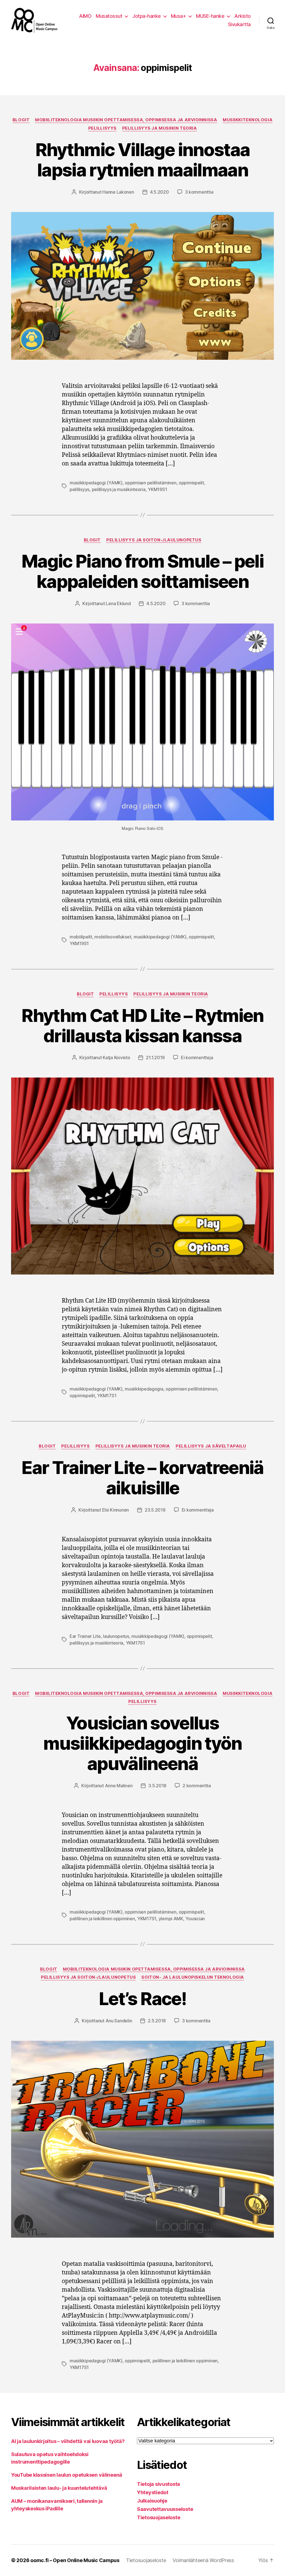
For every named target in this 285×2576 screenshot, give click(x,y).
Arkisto (243, 16)
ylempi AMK (171, 1919)
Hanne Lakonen (118, 192)
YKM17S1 (107, 1396)
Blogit (21, 120)
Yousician (195, 1919)
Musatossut (109, 16)
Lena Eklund (118, 603)
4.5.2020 (159, 192)
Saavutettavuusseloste (165, 2509)
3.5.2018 (157, 1786)
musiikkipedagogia (144, 1389)
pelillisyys (79, 489)
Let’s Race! (142, 1999)
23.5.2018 (155, 1510)
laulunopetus (116, 1636)
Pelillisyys (102, 128)
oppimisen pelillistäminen (150, 483)
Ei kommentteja (197, 1057)
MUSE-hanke (210, 16)
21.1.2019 (155, 1057)
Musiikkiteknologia (248, 120)
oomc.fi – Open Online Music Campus (75, 2560)
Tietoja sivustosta (159, 2484)
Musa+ (179, 16)
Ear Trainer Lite (85, 1636)
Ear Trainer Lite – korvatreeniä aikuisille (142, 1478)
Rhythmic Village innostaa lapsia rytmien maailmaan (143, 160)
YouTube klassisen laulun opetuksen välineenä (67, 2475)
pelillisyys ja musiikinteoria (119, 489)
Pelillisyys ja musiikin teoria (160, 128)
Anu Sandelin (119, 2021)
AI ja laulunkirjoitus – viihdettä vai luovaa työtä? (68, 2441)
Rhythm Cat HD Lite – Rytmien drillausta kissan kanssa (142, 1026)
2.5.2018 (157, 2021)
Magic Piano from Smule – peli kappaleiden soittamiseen (142, 571)
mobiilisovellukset (113, 937)
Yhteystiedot (153, 2492)
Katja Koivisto (116, 1057)
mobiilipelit (81, 937)
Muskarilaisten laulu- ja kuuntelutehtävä (59, 2488)
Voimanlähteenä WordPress (203, 2560)
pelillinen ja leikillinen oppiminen (102, 1919)
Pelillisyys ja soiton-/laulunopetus (154, 540)
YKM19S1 (157, 489)
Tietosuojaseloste (159, 2517)
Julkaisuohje (152, 2501)
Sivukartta (239, 24)
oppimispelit (191, 483)
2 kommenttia (197, 1786)
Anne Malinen (119, 1786)
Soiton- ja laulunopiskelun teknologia (193, 1977)
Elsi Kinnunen (116, 1510)
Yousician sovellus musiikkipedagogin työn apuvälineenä (142, 1743)
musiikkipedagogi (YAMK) (96, 483)
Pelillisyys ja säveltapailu (211, 1446)
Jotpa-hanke (147, 16)
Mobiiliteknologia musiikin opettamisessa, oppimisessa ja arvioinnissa (126, 120)
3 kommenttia (199, 192)
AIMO (85, 16)
